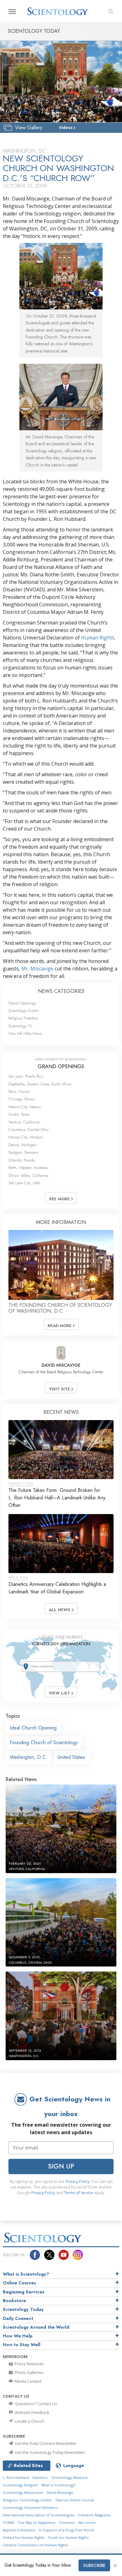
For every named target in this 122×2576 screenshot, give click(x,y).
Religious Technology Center (27, 2500)
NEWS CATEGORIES (61, 991)
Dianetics (40, 2477)
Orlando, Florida (22, 1160)
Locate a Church (29, 2421)
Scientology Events (24, 1011)
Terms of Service (79, 2193)
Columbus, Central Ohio (28, 1130)
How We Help (18, 2336)
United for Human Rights (24, 2537)
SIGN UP (61, 2166)
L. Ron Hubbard (16, 2477)
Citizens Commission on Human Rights (35, 2545)
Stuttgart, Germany (24, 1152)
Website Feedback (32, 2412)
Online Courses (19, 2283)
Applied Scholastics (19, 2530)
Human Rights (98, 638)
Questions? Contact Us (36, 2404)
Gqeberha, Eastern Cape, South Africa (40, 1084)
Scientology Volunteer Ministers (30, 2507)
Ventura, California (24, 1122)
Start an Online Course (75, 2500)
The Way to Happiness (36, 2522)
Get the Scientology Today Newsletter (49, 2452)
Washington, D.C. (29, 1757)
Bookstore (14, 2301)
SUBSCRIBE (94, 2565)
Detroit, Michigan (23, 1145)
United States (71, 1757)
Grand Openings (22, 1003)
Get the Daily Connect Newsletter (45, 2443)
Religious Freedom (23, 1018)
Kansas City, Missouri (26, 1137)
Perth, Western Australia (28, 1168)
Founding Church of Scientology (44, 1742)
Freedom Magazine (94, 2515)
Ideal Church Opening (33, 1728)
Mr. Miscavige (37, 969)
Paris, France (19, 1091)
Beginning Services (24, 2292)
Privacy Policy (78, 2181)
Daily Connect (18, 2318)
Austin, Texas (19, 1114)
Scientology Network (70, 2477)
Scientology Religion (20, 2485)
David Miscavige (60, 2492)
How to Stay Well (22, 2345)
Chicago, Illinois (22, 1099)
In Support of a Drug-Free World (66, 2530)
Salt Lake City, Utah (24, 1183)
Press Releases (29, 2364)
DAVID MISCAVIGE (61, 1365)
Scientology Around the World (36, 2327)
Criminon (67, 2522)
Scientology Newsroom (23, 2492)
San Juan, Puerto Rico (26, 1076)
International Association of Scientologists (39, 2515)
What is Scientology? (26, 2274)
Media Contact (28, 2381)
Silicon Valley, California (28, 1175)
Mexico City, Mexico (25, 1107)
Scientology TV (20, 1026)
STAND (9, 2522)
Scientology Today (23, 2309)
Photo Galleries (29, 2372)
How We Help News (25, 1033)
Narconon (87, 2522)
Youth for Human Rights (68, 2537)
